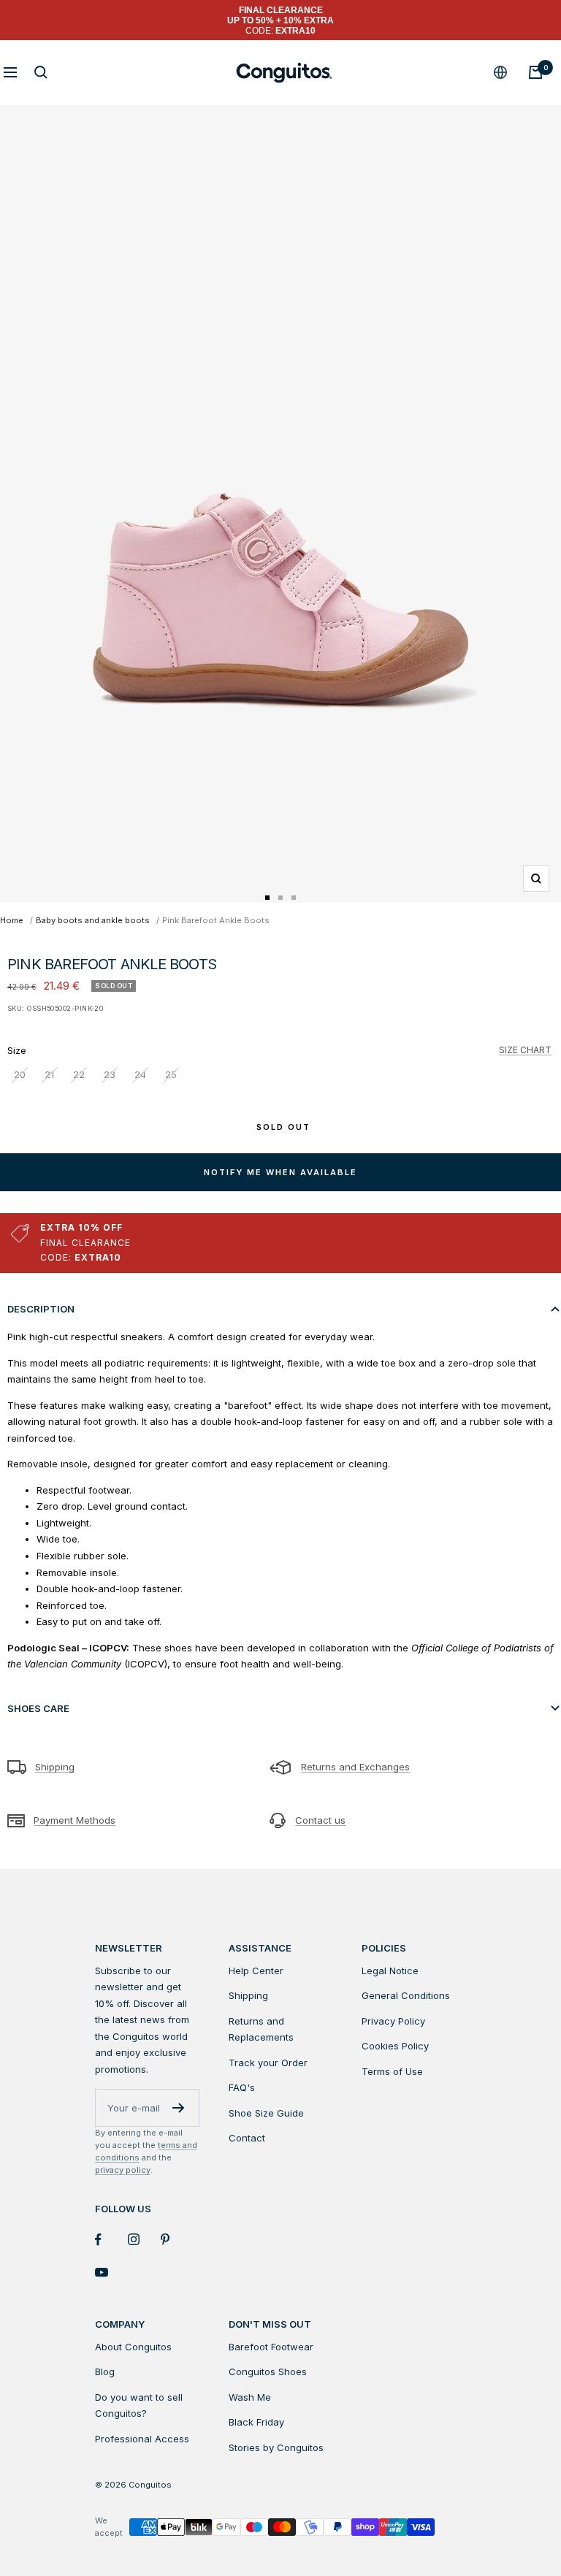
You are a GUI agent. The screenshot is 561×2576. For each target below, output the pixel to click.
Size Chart (525, 1050)
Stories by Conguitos (276, 2447)
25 (171, 1074)
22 (79, 1074)
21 (49, 1074)
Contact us (320, 1820)
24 (140, 1074)
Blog (105, 2371)
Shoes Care (38, 1708)
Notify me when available (280, 1172)
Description (41, 1309)
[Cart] (535, 72)
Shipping (55, 1767)
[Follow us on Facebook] (111, 2240)
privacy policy (123, 2170)
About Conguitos (133, 2347)
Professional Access (142, 2439)
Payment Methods (75, 1820)
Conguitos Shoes (268, 2371)
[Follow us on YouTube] (111, 2273)
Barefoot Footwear (271, 2347)
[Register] (179, 2108)
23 (110, 1074)
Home (12, 920)
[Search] (41, 72)
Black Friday (256, 2422)
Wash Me (250, 2397)
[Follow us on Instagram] (144, 2240)
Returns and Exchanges (355, 1767)
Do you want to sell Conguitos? (139, 2405)
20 (20, 1074)
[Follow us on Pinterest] (177, 2240)
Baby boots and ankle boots (93, 920)
